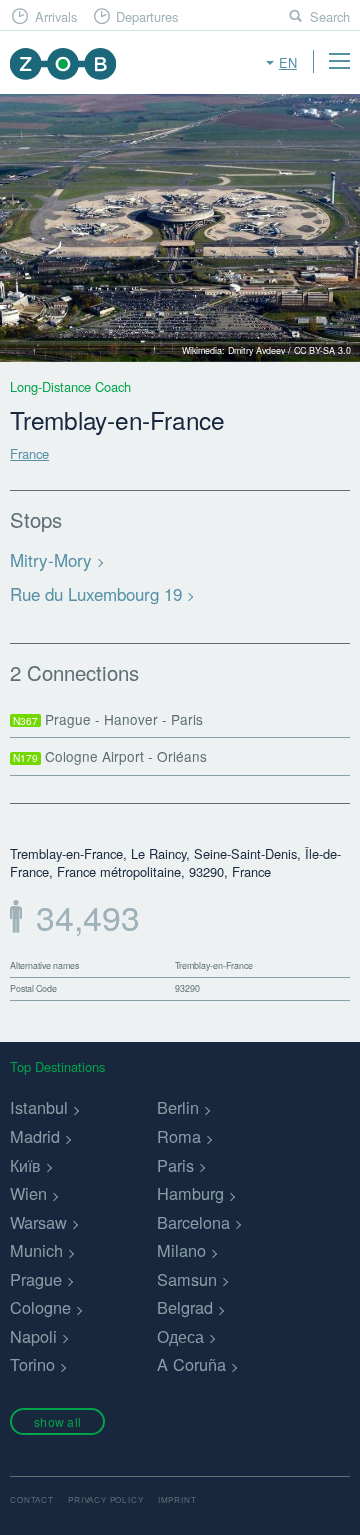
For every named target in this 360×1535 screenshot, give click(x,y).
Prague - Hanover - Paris (108, 719)
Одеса (180, 1336)
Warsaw (38, 1222)
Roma (179, 1136)
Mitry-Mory (51, 559)
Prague (36, 1279)
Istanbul (39, 1107)
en (288, 62)
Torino (32, 1364)
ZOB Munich (62, 63)
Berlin (178, 1107)
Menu (339, 61)
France (29, 453)
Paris (175, 1165)
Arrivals (56, 16)
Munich (36, 1250)
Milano (181, 1250)
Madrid (35, 1136)
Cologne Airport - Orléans (110, 756)
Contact (32, 1499)
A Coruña (191, 1364)
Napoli (33, 1336)
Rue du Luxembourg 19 (96, 593)
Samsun (187, 1279)
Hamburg (190, 1193)
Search (330, 16)
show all (57, 1421)
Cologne (40, 1307)
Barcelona (193, 1222)
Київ (25, 1165)
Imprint (177, 1499)
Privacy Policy (105, 1499)
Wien (28, 1193)
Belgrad (185, 1307)
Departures (147, 16)
